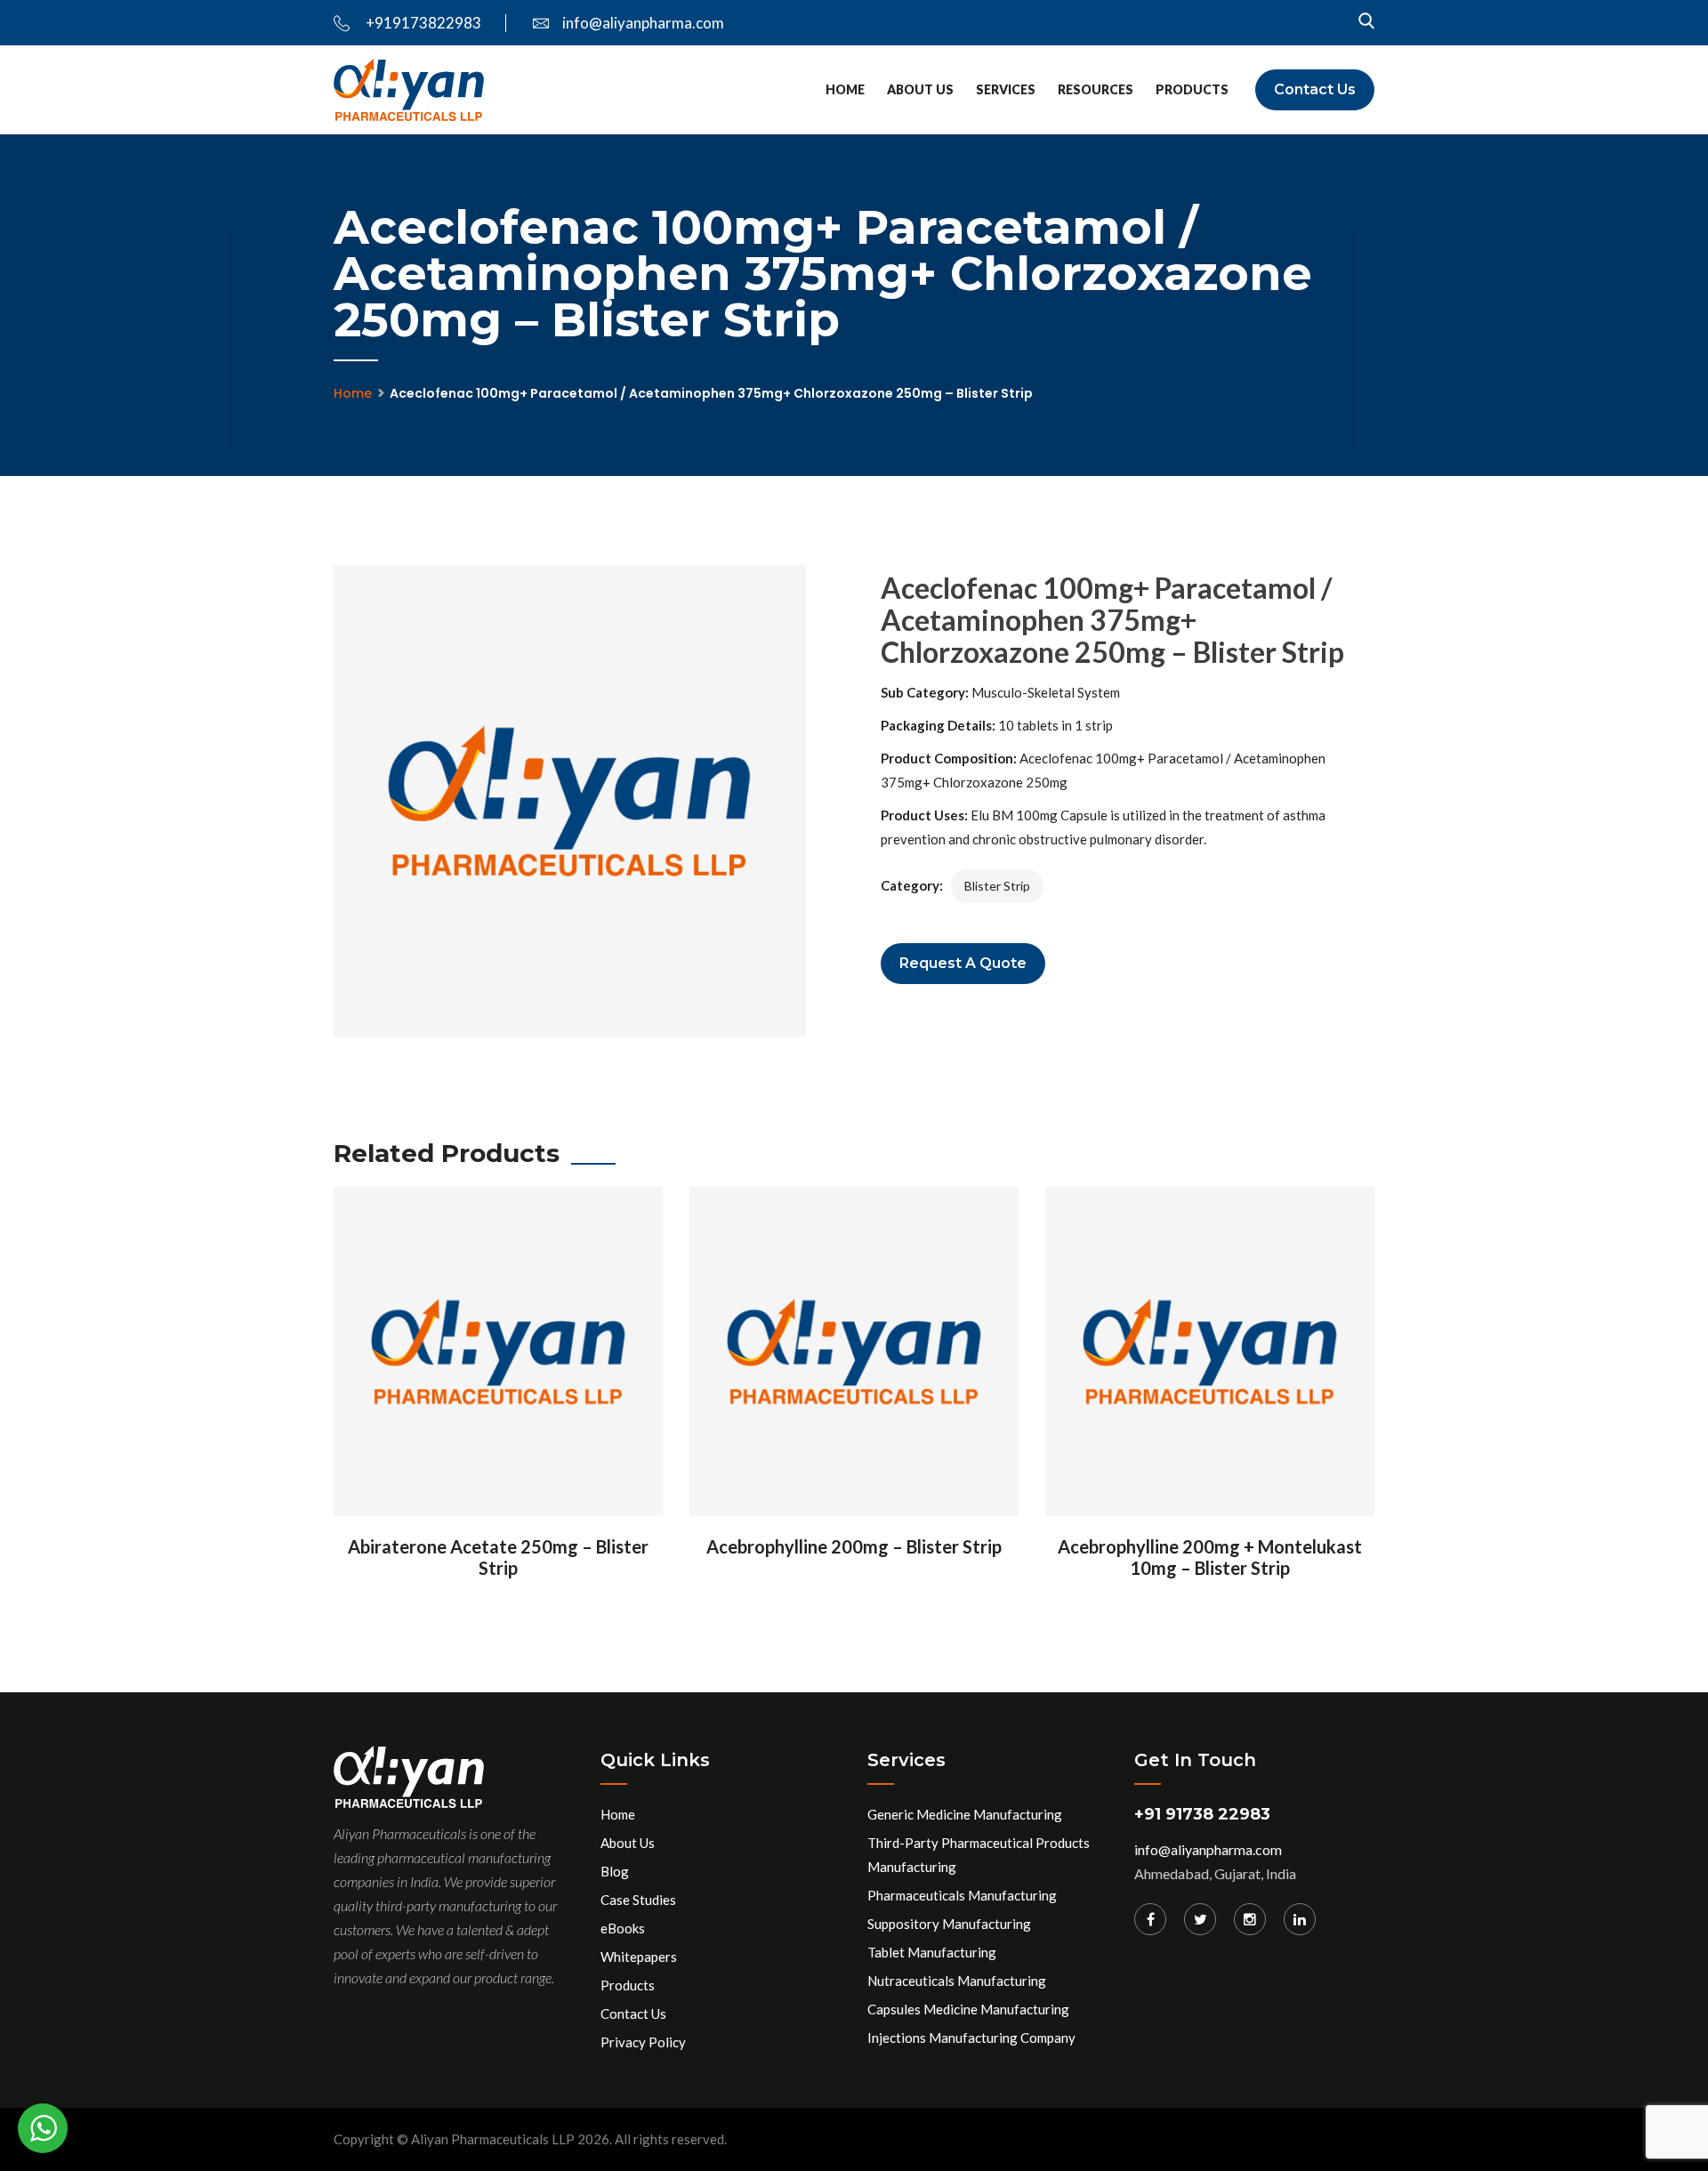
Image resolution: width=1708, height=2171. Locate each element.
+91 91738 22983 (1202, 1814)
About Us (920, 89)
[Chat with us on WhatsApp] (43, 2128)
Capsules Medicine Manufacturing (968, 2009)
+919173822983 (422, 23)
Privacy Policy (643, 2042)
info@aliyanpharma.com (643, 23)
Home (845, 89)
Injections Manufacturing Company (971, 2038)
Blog (615, 1871)
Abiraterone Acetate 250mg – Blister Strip (498, 1557)
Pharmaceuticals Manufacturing (962, 1895)
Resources (1096, 89)
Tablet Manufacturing (932, 1952)
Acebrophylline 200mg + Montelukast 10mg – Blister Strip (1210, 1557)
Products (1192, 89)
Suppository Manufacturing (949, 1924)
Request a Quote (963, 963)
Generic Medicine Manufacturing (965, 1814)
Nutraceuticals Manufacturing (957, 1981)
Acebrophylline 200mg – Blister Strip (854, 1546)
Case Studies (638, 1900)
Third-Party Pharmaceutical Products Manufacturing (979, 1855)
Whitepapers (639, 1957)
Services (1006, 89)
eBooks (623, 1928)
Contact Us (1315, 89)
